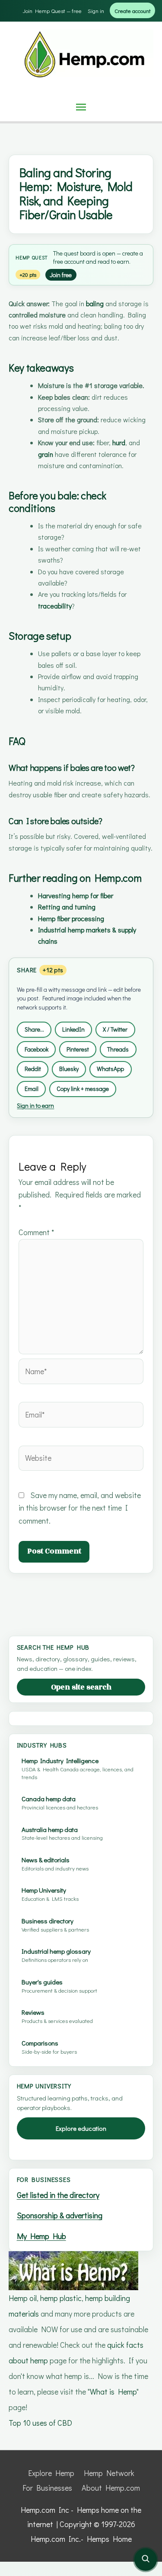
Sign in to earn (35, 1105)
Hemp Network (109, 2473)
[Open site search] (146, 2560)
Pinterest (78, 1049)
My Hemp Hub (41, 2236)
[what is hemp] (73, 2269)
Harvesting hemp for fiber (76, 895)
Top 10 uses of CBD (40, 2423)
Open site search (81, 1687)
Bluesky (69, 1069)
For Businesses (47, 2488)
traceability (55, 606)
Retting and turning (67, 907)
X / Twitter (115, 1029)
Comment (36, 1232)
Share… (34, 1029)
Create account (133, 11)
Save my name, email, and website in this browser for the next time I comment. (80, 1508)
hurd (119, 442)
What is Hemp (113, 2392)
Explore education (81, 2128)
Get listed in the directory (58, 2195)
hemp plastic (61, 2298)
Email (32, 1089)
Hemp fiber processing (71, 918)
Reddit (33, 1069)
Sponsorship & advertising (60, 2215)
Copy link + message (83, 1089)
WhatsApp (110, 1069)
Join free (61, 275)
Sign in (96, 11)
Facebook (37, 1049)
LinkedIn (73, 1029)
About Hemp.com (111, 2488)
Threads (118, 1049)
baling (95, 303)
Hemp (23, 257)
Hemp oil (23, 2298)
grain (46, 454)
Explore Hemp (51, 2473)
